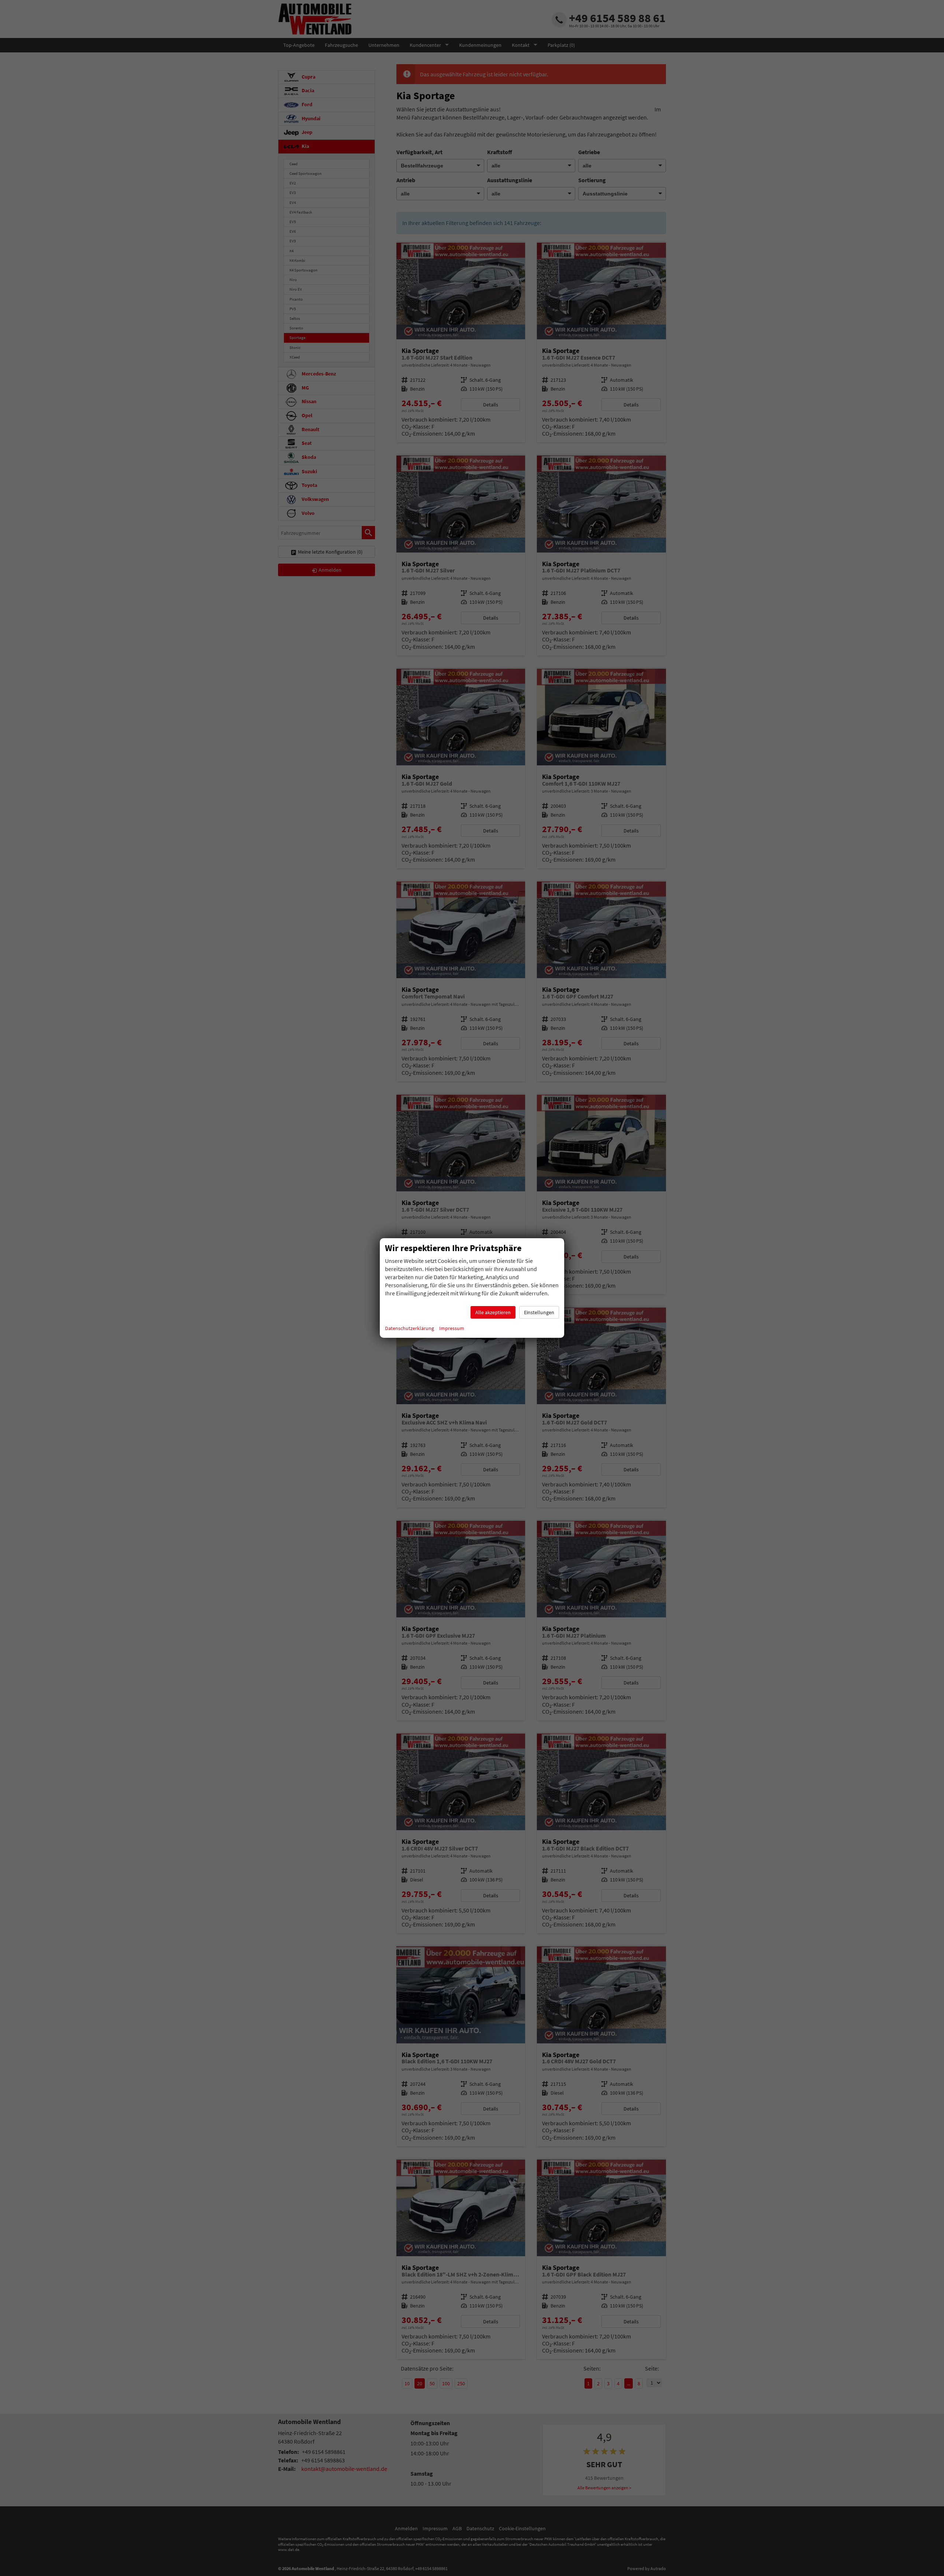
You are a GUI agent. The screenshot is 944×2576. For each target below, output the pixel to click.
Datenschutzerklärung (409, 1328)
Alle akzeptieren (493, 1312)
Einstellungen (539, 1312)
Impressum (452, 1328)
